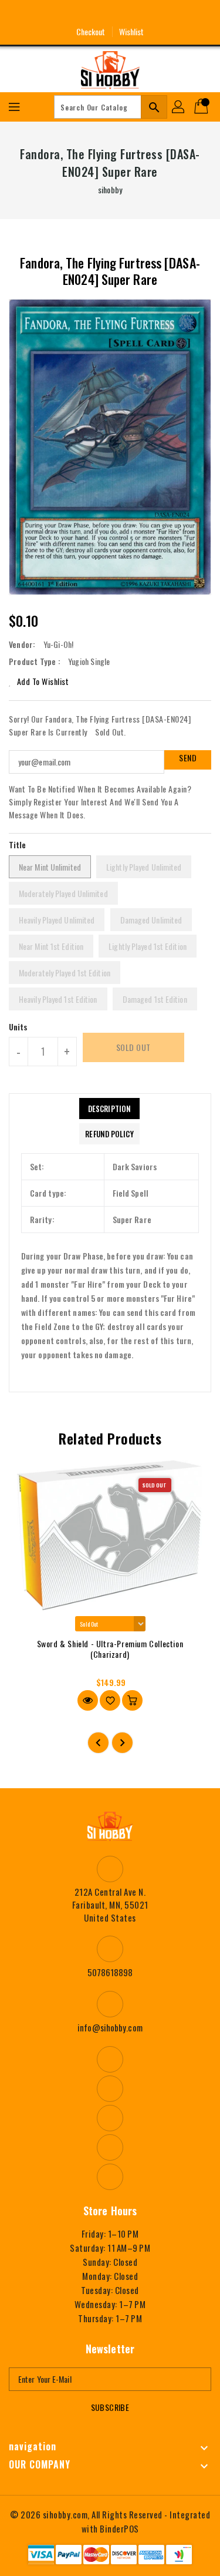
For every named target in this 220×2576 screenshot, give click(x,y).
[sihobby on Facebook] (66, 14)
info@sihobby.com (110, 2027)
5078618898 (110, 1972)
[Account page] (179, 107)
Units (18, 1027)
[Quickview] (88, 1700)
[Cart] (202, 107)
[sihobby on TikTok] (154, 14)
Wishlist (132, 31)
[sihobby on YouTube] (110, 14)
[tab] (109, 1109)
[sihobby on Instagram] (88, 14)
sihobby (110, 189)
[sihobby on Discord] (132, 14)
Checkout (91, 31)
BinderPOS (119, 2528)
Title (18, 844)
